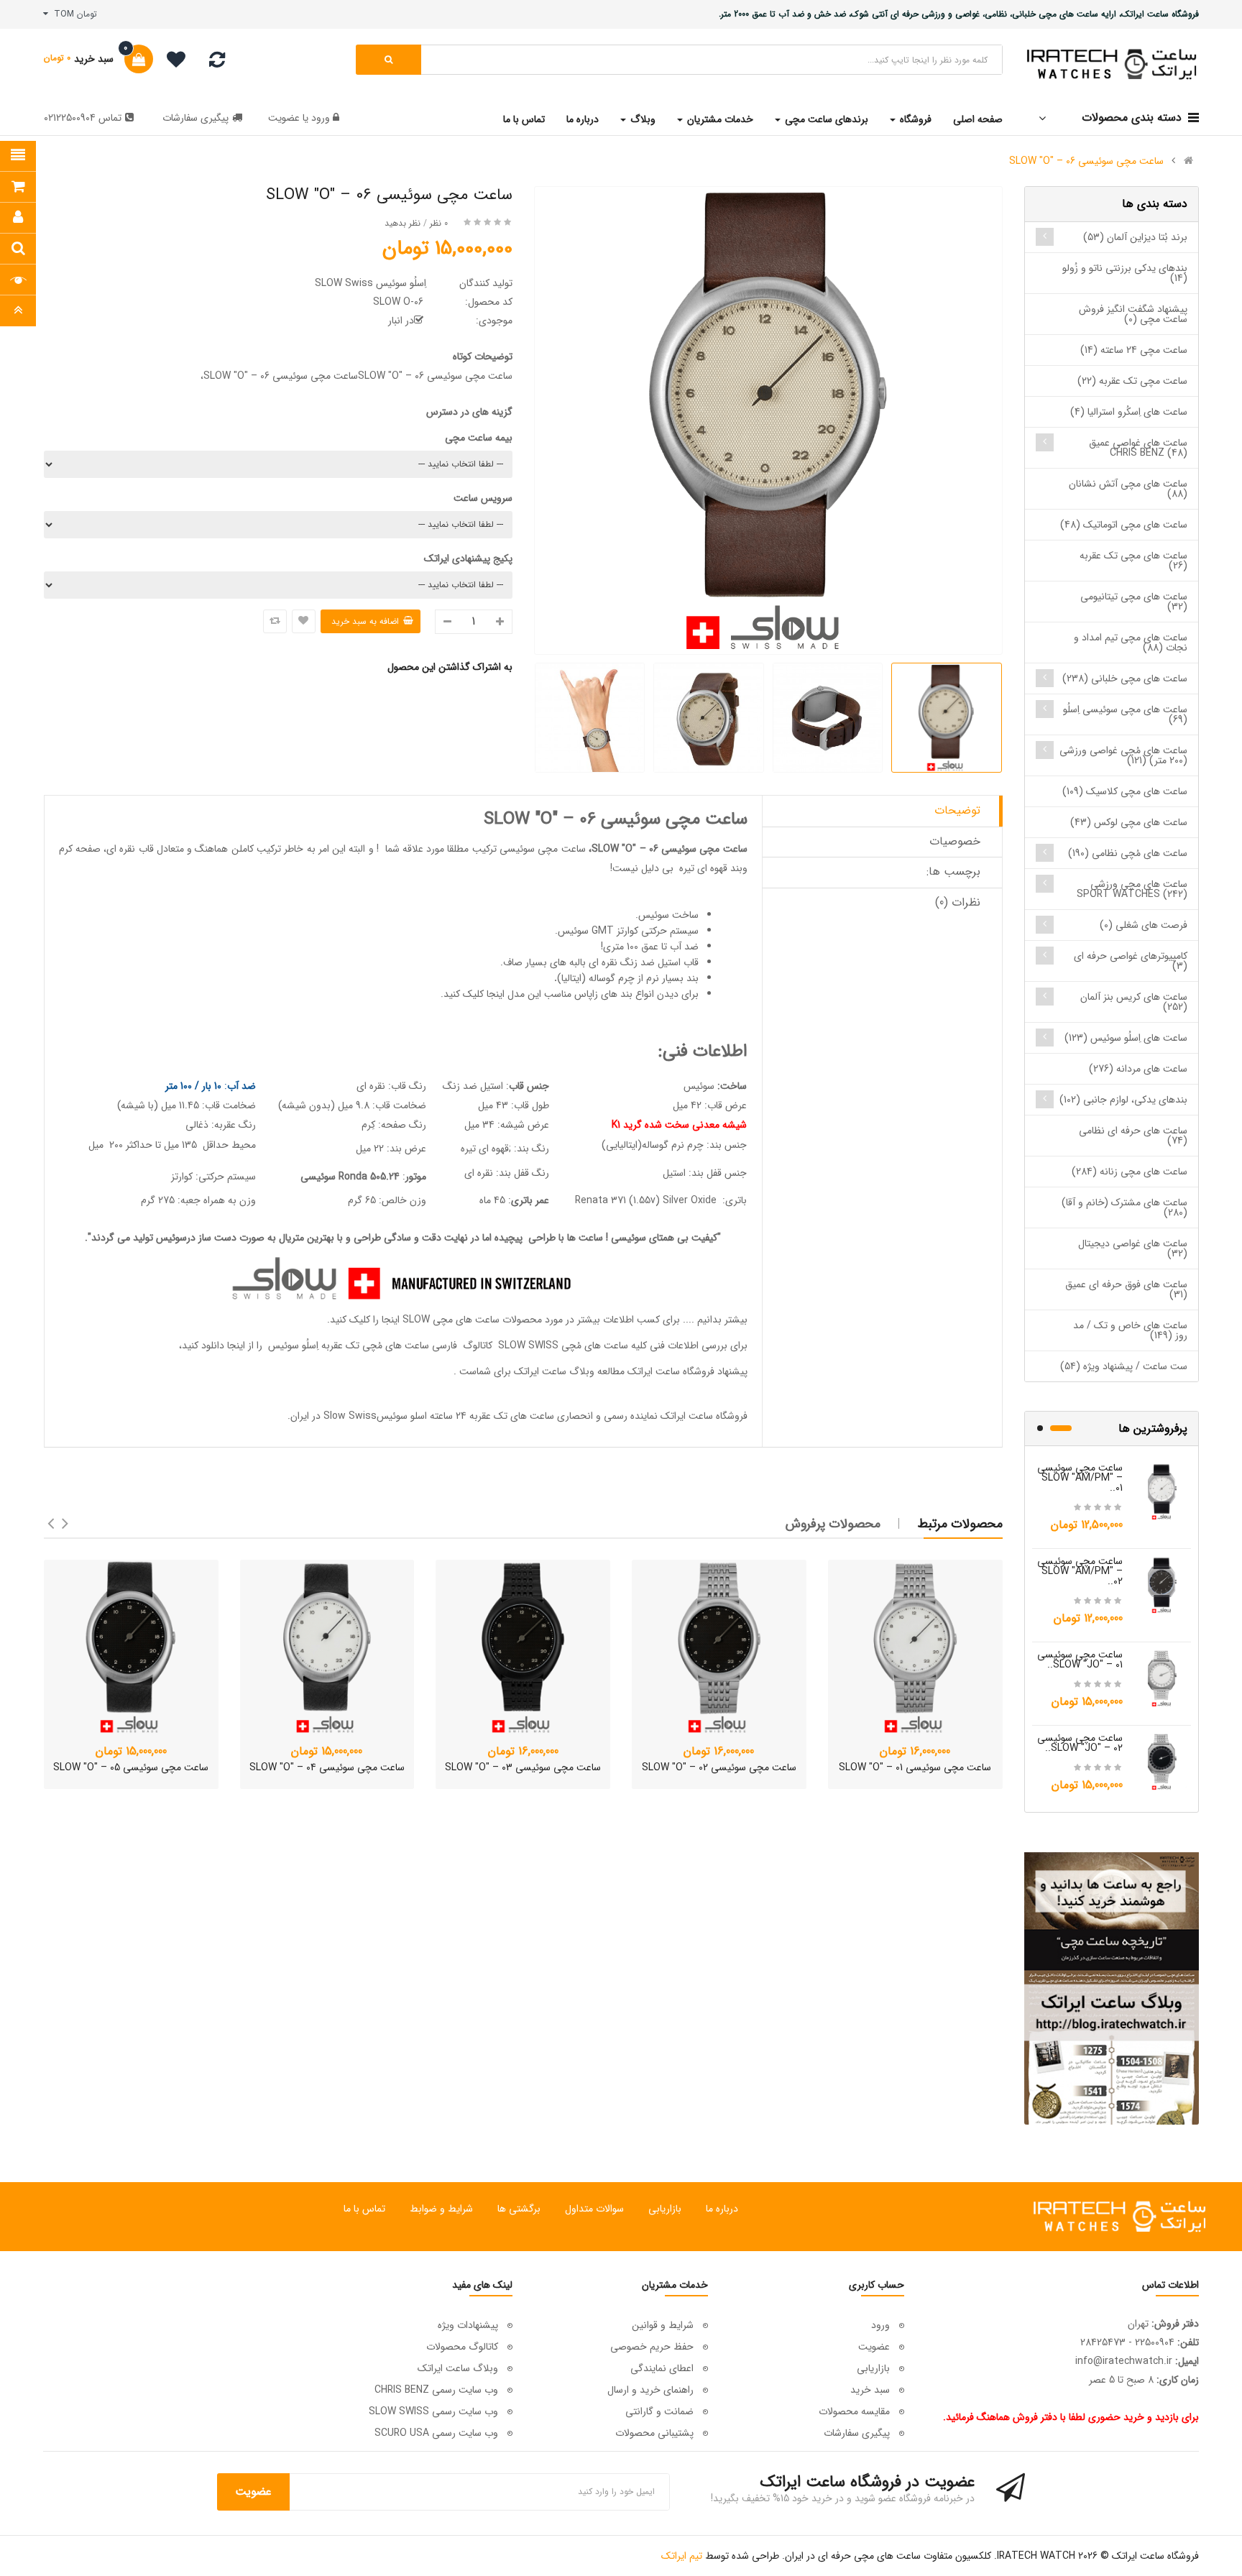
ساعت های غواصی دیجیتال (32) (1133, 1248)
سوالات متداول (594, 2209)
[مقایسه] (217, 63)
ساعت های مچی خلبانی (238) (1125, 678)
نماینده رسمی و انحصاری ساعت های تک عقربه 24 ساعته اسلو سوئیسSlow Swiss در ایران (474, 1416)
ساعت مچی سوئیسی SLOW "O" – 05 (131, 1767)
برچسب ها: (953, 871)
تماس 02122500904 (83, 118)
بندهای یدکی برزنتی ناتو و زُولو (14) (1125, 273)
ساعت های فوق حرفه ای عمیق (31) (1126, 1289)
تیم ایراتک (682, 2556)
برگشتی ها (519, 2209)
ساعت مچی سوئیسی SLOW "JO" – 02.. (1080, 1743)
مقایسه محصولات (854, 2411)
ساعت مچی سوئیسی (543, 849)
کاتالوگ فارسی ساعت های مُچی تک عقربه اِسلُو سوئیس (379, 1345)
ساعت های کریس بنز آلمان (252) (1134, 1002)
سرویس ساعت (483, 498)
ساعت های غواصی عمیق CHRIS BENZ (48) (1138, 448)
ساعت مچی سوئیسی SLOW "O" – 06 (1086, 161)
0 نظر (439, 223)
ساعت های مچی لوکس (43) (1129, 822)
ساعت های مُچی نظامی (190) (1128, 853)
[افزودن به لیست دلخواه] (304, 621)
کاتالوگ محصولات (462, 2347)
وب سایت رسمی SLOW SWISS (433, 2411)
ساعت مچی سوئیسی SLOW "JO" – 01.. (1080, 1660)
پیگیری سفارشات (195, 118)
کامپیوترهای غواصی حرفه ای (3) (1131, 961)
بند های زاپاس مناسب (588, 994)
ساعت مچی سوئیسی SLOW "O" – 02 (719, 1767)
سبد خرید (870, 2390)
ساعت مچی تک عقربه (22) (1132, 381)
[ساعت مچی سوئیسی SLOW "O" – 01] (915, 1647)
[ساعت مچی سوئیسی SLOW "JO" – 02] (1162, 1761)
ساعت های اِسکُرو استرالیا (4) (1129, 412)
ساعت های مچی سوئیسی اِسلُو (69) (1125, 714)
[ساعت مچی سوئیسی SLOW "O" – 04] (327, 1647)
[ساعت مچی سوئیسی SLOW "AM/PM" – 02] (1162, 1584)
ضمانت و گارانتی (659, 2411)
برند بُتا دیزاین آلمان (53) (1135, 237)
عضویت (284, 118)
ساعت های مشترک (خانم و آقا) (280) (1124, 1207)
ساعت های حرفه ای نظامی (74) (1133, 1136)
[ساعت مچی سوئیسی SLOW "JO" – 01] (1162, 1678)
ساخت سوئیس (668, 915)
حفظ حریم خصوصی (652, 2347)
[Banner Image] (1112, 1988)
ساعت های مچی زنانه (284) (1130, 1172)
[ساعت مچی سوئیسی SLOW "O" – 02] (719, 1647)
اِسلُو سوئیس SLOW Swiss (371, 283)
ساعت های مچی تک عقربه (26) (1133, 561)
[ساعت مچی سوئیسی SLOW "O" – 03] (523, 1647)
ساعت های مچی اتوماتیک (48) (1124, 525)
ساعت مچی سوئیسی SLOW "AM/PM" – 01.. (1080, 1478)
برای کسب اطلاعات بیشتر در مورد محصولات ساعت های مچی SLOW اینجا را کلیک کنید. (503, 1320)
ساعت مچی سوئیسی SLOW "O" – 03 (523, 1767)
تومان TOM (73, 14)
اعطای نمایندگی (662, 2368)
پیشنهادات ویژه (468, 2325)
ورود (319, 118)
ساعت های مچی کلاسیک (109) (1125, 791)
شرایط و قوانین (663, 2325)
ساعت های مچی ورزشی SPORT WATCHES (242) (1132, 889)
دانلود (213, 1345)
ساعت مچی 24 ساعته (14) (1134, 350)
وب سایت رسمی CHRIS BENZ (436, 2390)
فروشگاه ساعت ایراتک (704, 1416)
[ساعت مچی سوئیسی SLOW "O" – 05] (131, 1647)
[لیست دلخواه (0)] (171, 62)
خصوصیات (955, 841)
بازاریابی (665, 2209)
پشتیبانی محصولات (654, 2433)
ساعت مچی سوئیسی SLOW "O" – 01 (915, 1767)
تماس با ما (364, 2209)
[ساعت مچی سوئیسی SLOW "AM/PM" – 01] (1162, 1491)
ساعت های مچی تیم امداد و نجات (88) (1131, 643)
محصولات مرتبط (960, 1524)
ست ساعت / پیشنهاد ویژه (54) (1124, 1366)
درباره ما (722, 2209)
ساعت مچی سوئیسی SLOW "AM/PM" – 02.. (1080, 1571)
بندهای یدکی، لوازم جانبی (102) (1123, 1100)
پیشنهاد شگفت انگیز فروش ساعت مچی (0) (1133, 314)
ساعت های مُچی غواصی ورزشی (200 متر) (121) (1123, 755)
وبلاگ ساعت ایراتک (554, 1371)
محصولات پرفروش (833, 1524)
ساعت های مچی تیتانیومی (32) (1134, 602)
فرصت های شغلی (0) (1144, 925)
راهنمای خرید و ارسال (650, 2390)
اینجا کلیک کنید (474, 994)
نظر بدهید (402, 223)
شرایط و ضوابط (441, 2209)
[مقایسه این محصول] (275, 621)
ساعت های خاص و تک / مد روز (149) (1130, 1330)
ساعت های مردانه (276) (1138, 1069)
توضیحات (957, 810)
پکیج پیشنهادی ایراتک (468, 558)
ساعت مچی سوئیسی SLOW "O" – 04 (327, 1767)
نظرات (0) (958, 902)
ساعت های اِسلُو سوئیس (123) (1126, 1038)
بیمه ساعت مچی (479, 438)
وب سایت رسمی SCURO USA (436, 2433)
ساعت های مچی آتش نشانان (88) (1128, 489)
